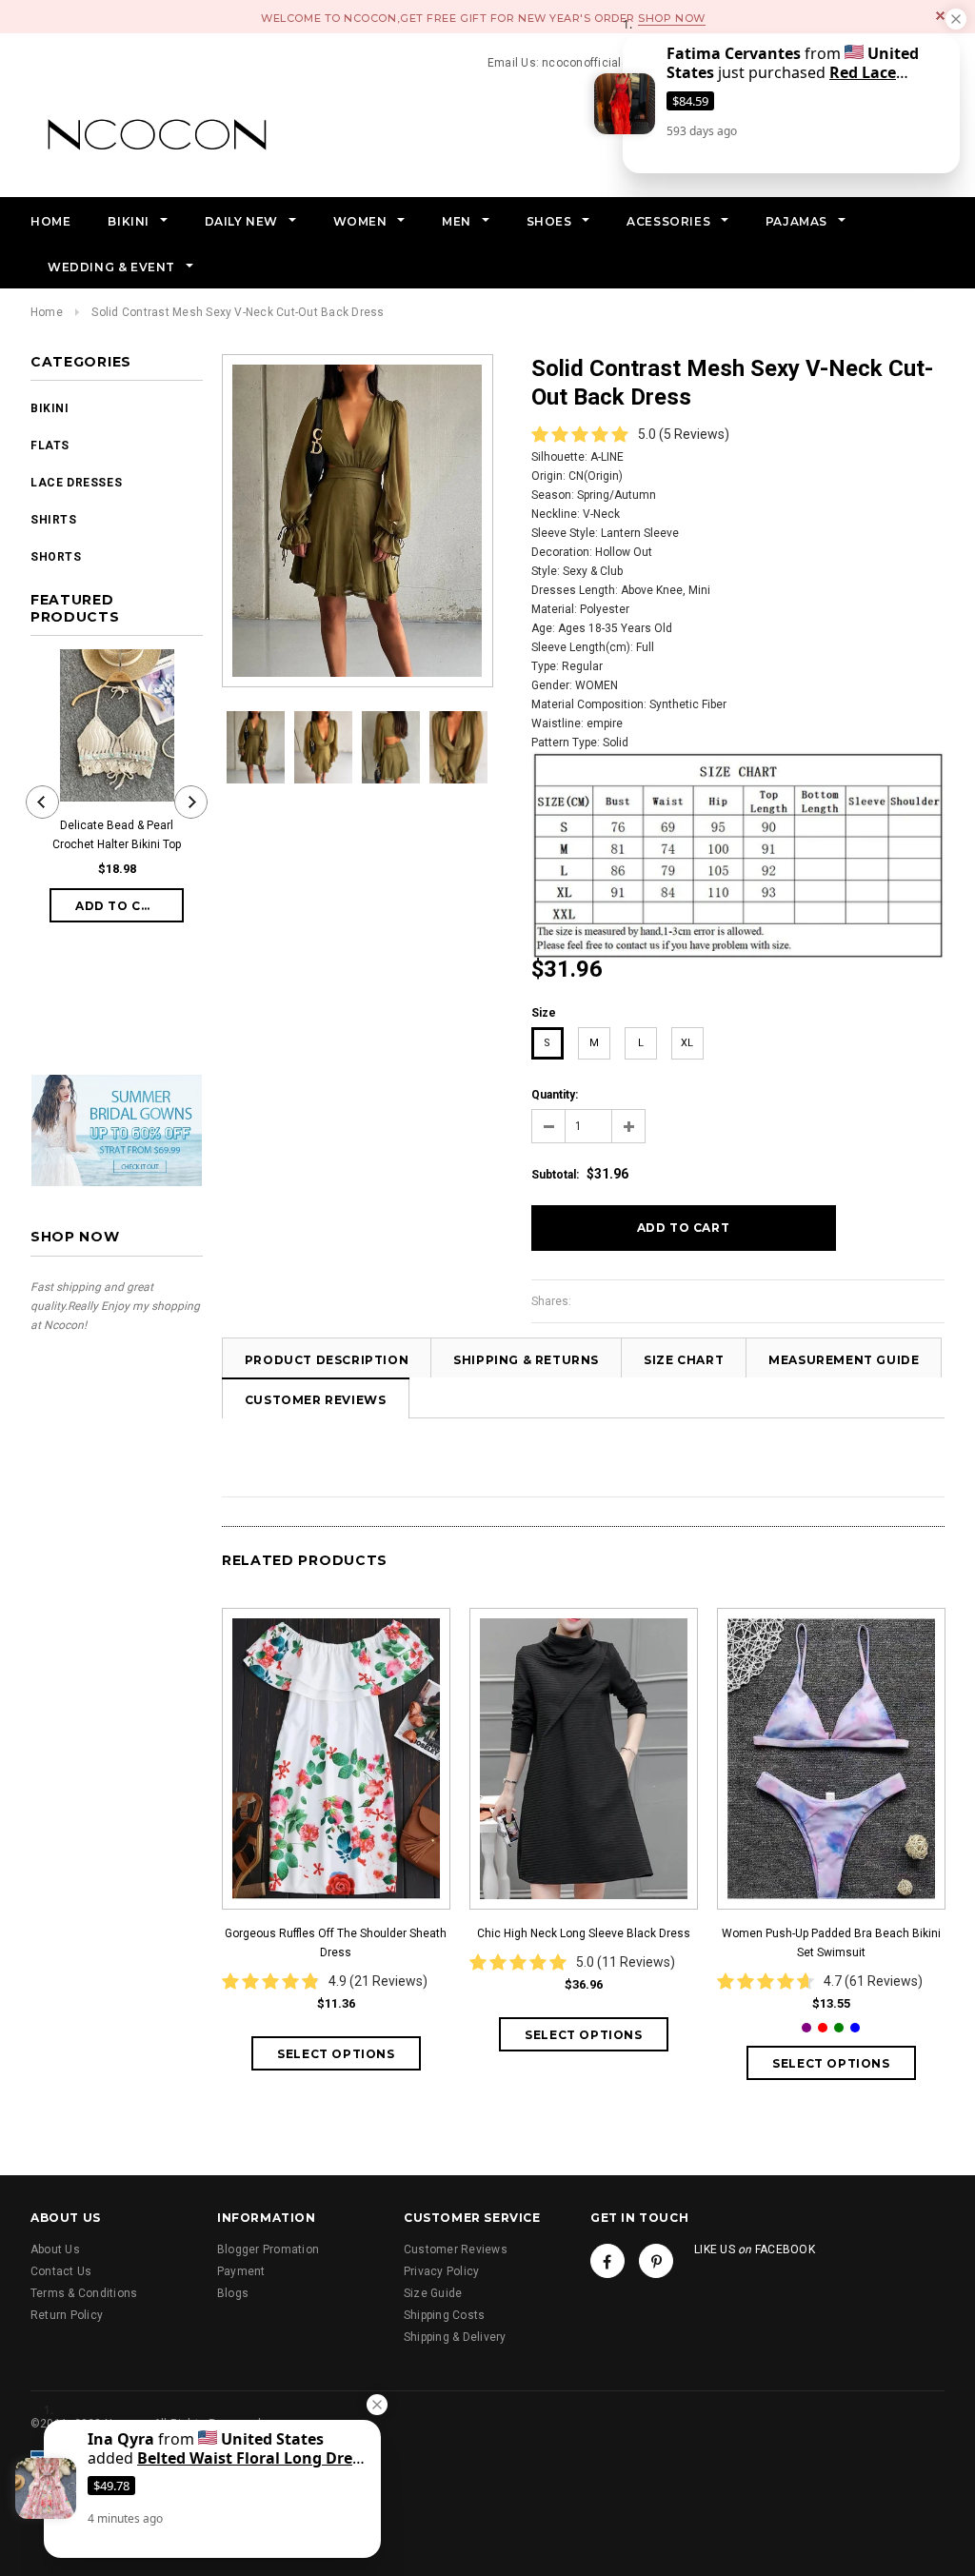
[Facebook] (607, 2261)
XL (687, 1043)
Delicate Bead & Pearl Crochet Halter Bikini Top (117, 835)
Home (47, 312)
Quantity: (555, 1095)
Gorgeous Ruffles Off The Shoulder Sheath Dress (336, 1943)
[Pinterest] (656, 2261)
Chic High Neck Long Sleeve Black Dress (584, 1933)
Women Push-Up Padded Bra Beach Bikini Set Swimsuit (831, 1943)
